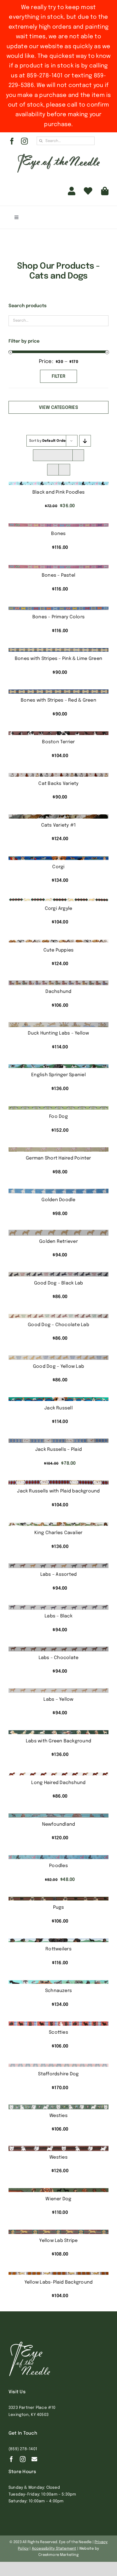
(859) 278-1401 (23, 2449)
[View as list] (64, 470)
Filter (59, 376)
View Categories (58, 408)
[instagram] (24, 141)
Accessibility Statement (54, 2549)
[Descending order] (85, 441)
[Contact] (34, 2459)
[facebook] (12, 141)
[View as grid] (53, 470)
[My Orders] (88, 191)
